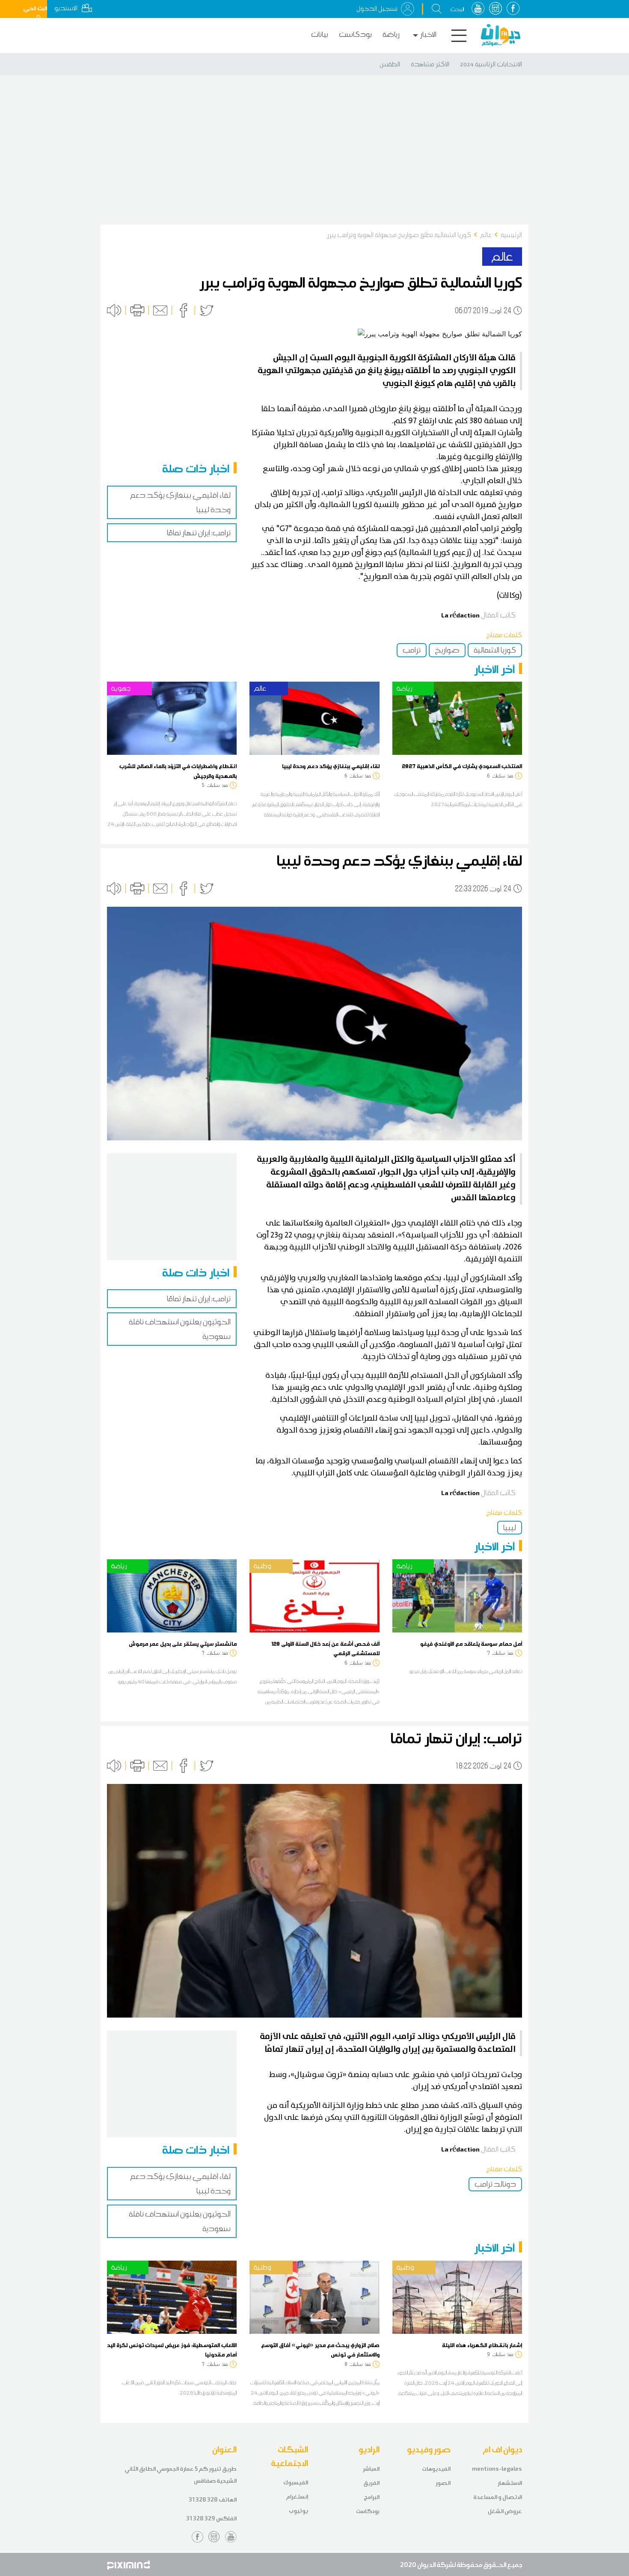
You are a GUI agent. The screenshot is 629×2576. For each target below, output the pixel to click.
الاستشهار (510, 2483)
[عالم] (314, 718)
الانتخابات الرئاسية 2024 (491, 64)
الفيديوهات (436, 2469)
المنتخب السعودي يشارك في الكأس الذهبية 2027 (462, 766)
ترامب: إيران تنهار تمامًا (199, 533)
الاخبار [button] (428, 34)
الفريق (371, 2483)
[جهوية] (172, 718)
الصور (443, 2483)
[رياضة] (457, 718)
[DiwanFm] (501, 35)
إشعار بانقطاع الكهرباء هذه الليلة (482, 2345)
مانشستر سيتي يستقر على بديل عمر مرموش (183, 1644)
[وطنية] (314, 1595)
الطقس (390, 64)
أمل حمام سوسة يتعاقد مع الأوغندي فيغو (471, 1644)
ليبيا (510, 1528)
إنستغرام (297, 2497)
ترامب (412, 650)
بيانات (320, 34)
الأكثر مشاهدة (430, 64)
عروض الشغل (505, 2511)
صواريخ (447, 650)
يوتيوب (298, 2511)
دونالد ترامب (495, 2184)
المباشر (371, 2469)
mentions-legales (497, 2469)
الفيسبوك (296, 2483)
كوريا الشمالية (495, 650)
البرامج (372, 2497)
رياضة (391, 34)
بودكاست (355, 34)
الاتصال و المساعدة (498, 2497)
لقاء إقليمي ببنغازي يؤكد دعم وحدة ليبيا (331, 766)
